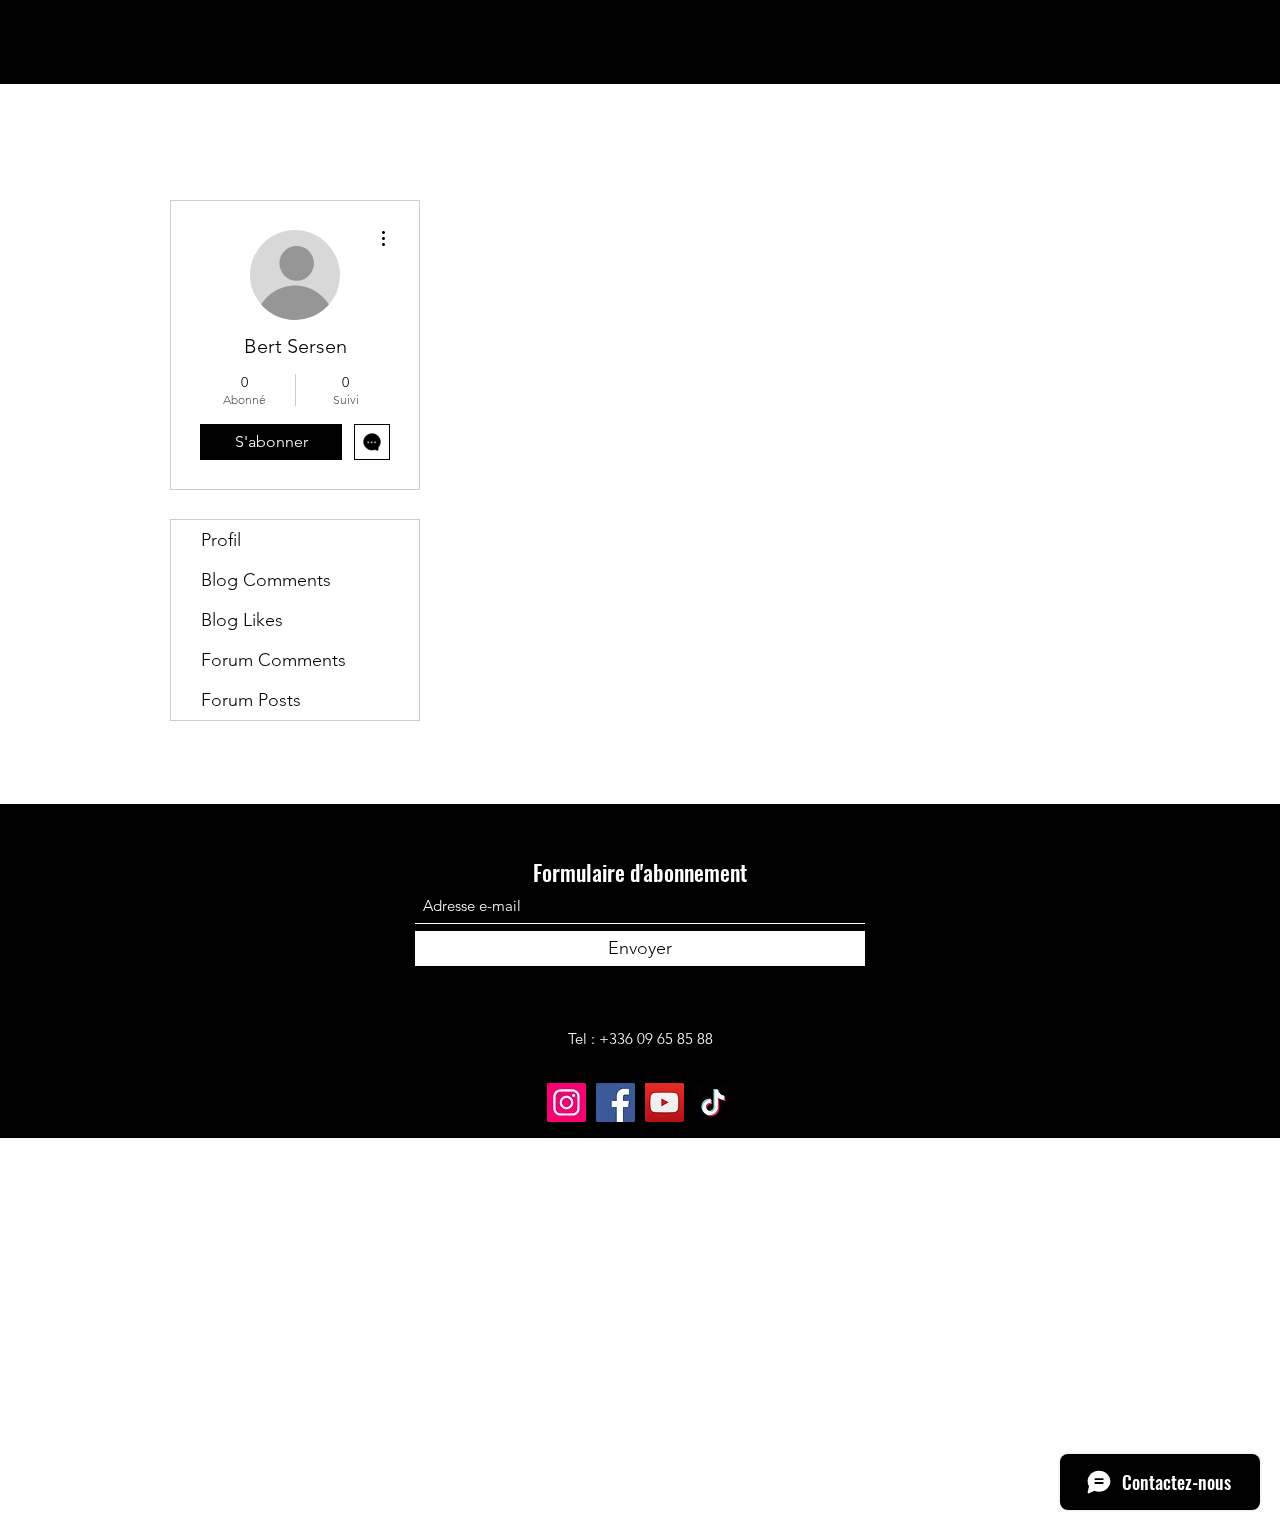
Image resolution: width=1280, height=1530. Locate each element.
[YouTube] (664, 1102)
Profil (221, 540)
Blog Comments (266, 580)
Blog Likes (242, 620)
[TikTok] (713, 1102)
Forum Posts (251, 700)
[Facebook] (615, 1102)
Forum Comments (273, 660)
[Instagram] (566, 1102)
